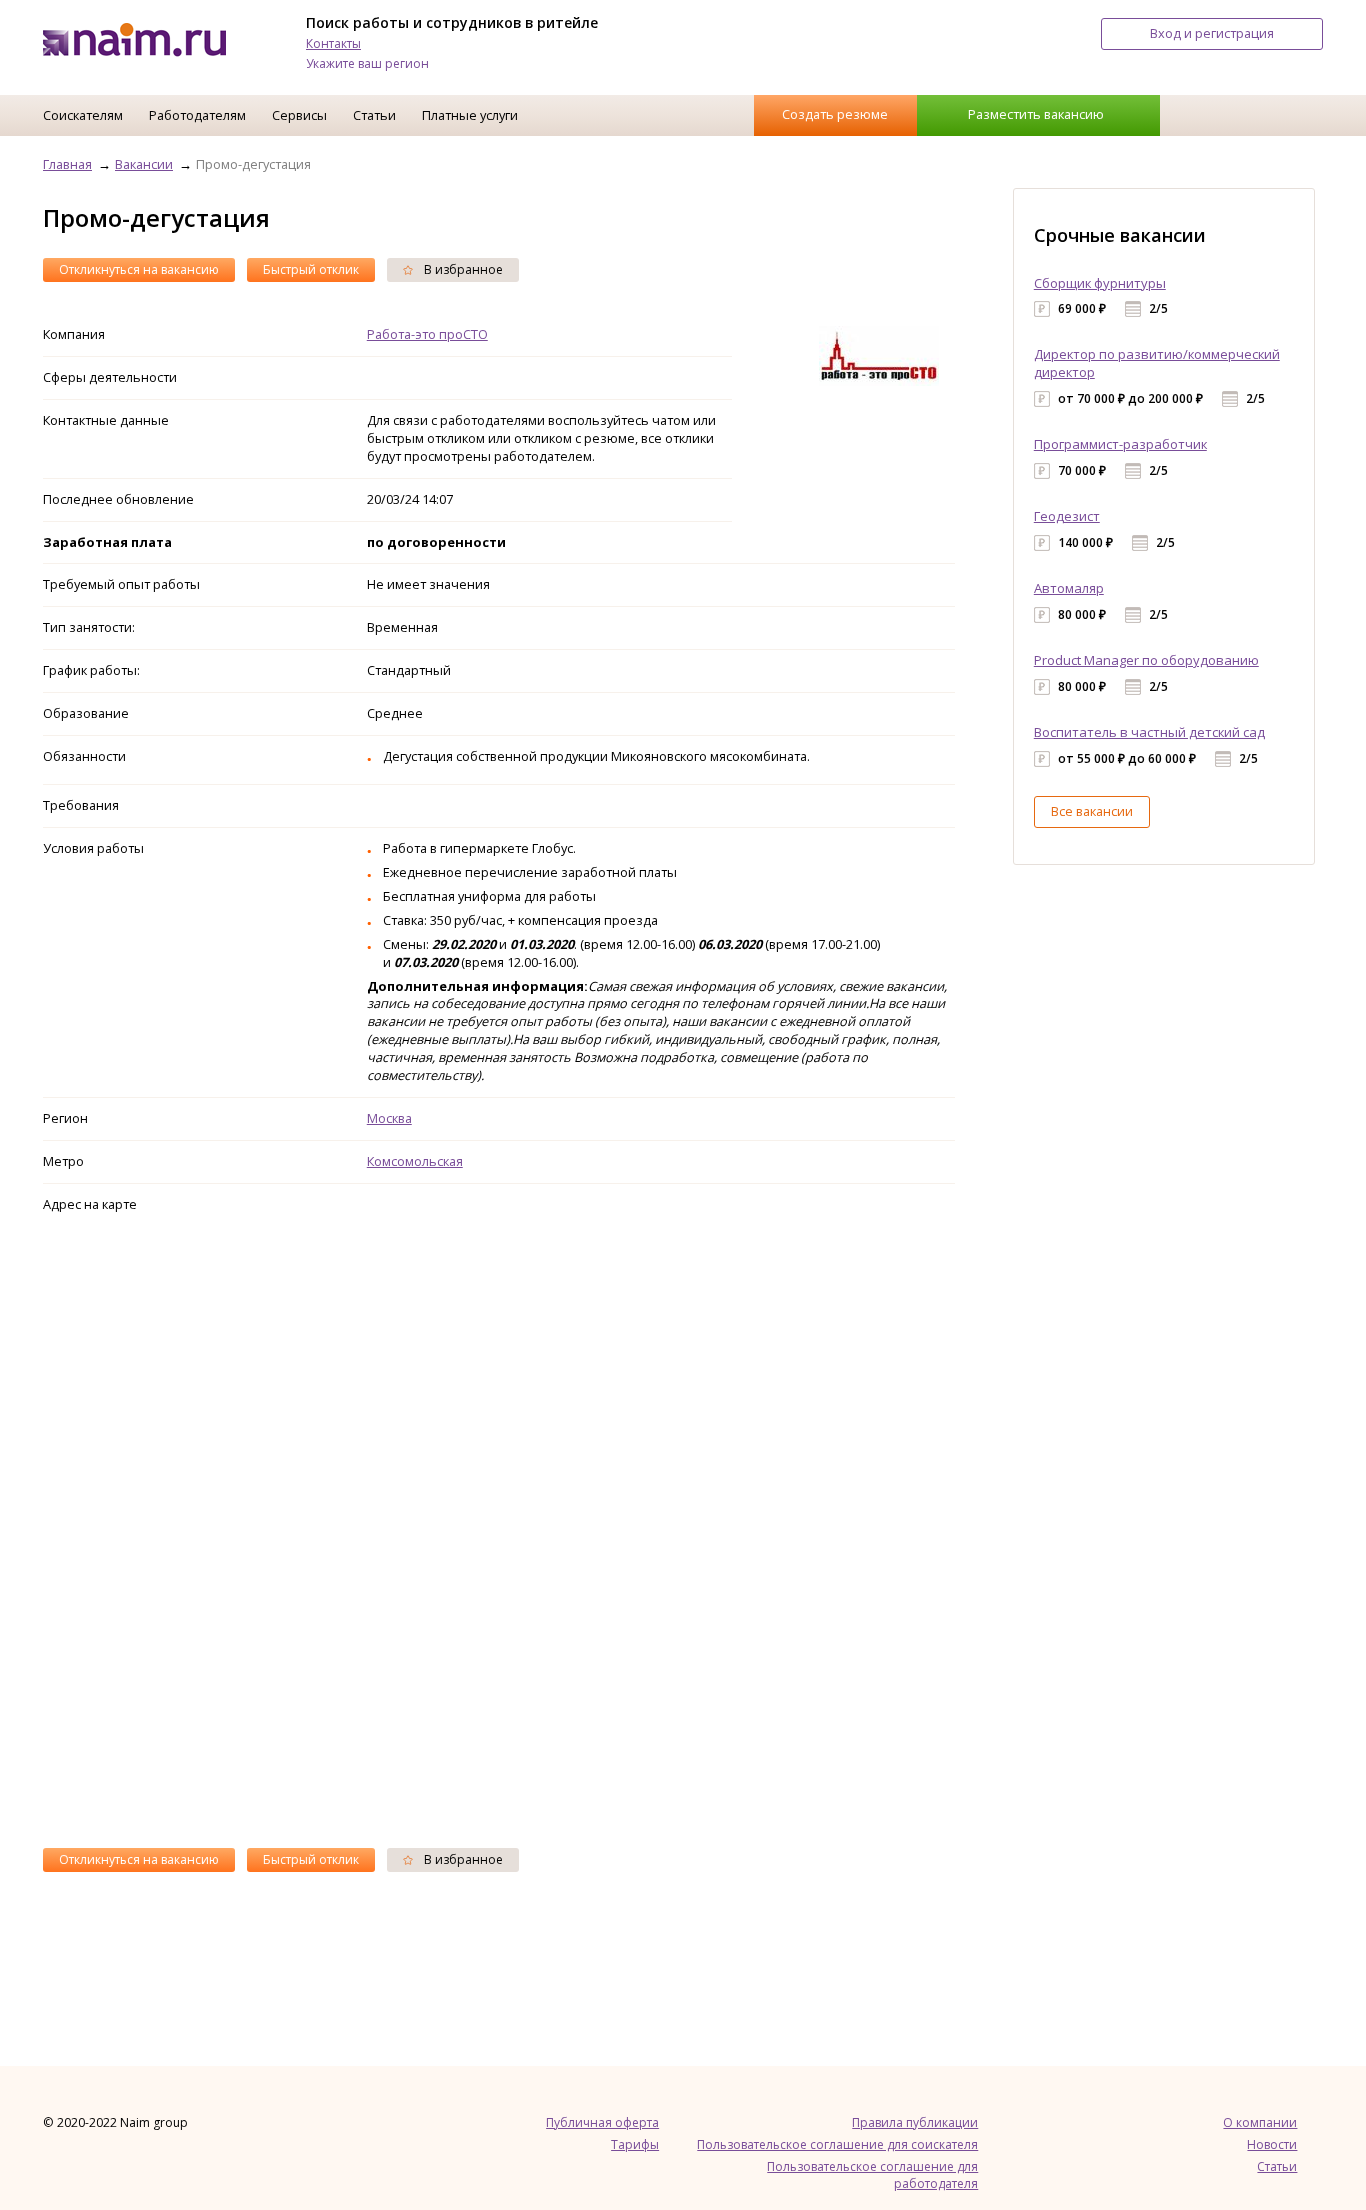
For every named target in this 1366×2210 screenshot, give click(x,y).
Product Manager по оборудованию (1146, 660)
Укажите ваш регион (367, 63)
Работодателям (197, 115)
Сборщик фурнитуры (1100, 283)
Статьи (374, 115)
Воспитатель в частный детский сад (1149, 732)
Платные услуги (470, 115)
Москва (389, 1118)
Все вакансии (1092, 811)
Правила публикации (915, 2122)
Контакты (333, 43)
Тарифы (635, 2144)
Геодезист (1067, 516)
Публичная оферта (602, 2122)
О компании (1260, 2122)
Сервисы (299, 115)
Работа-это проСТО (427, 334)
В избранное (462, 269)
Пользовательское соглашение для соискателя (837, 2144)
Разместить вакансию (1036, 114)
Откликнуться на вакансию (139, 269)
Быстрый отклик (311, 269)
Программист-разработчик (1120, 444)
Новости (1272, 2144)
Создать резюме (835, 114)
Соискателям (83, 115)
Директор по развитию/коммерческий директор (1157, 363)
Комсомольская (415, 1161)
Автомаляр (1069, 588)
